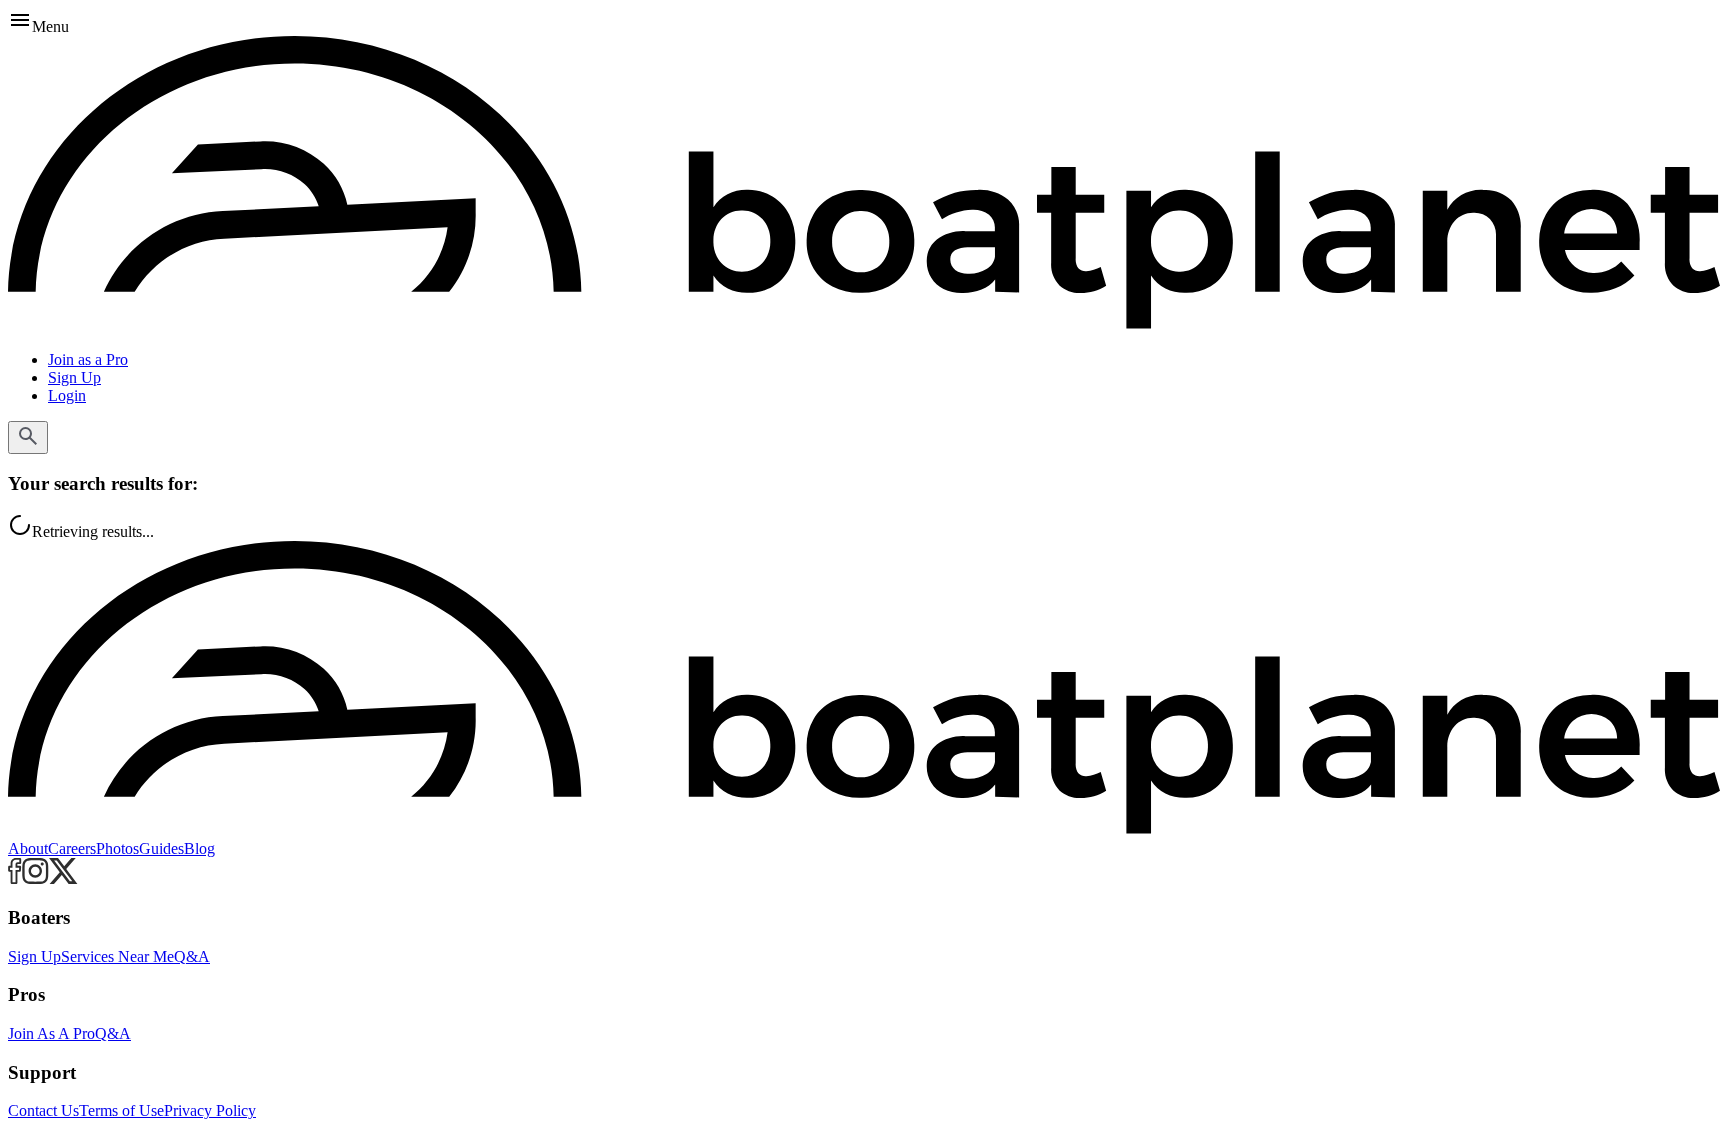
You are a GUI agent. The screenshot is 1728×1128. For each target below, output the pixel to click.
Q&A (192, 956)
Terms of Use (121, 1110)
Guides (161, 848)
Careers (72, 848)
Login (67, 395)
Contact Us (43, 1110)
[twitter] (63, 878)
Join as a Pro (88, 359)
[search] (28, 437)
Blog (199, 848)
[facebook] (15, 878)
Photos (117, 848)
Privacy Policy (210, 1110)
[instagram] (35, 878)
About (28, 848)
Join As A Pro (51, 1033)
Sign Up (74, 377)
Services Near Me (117, 956)
